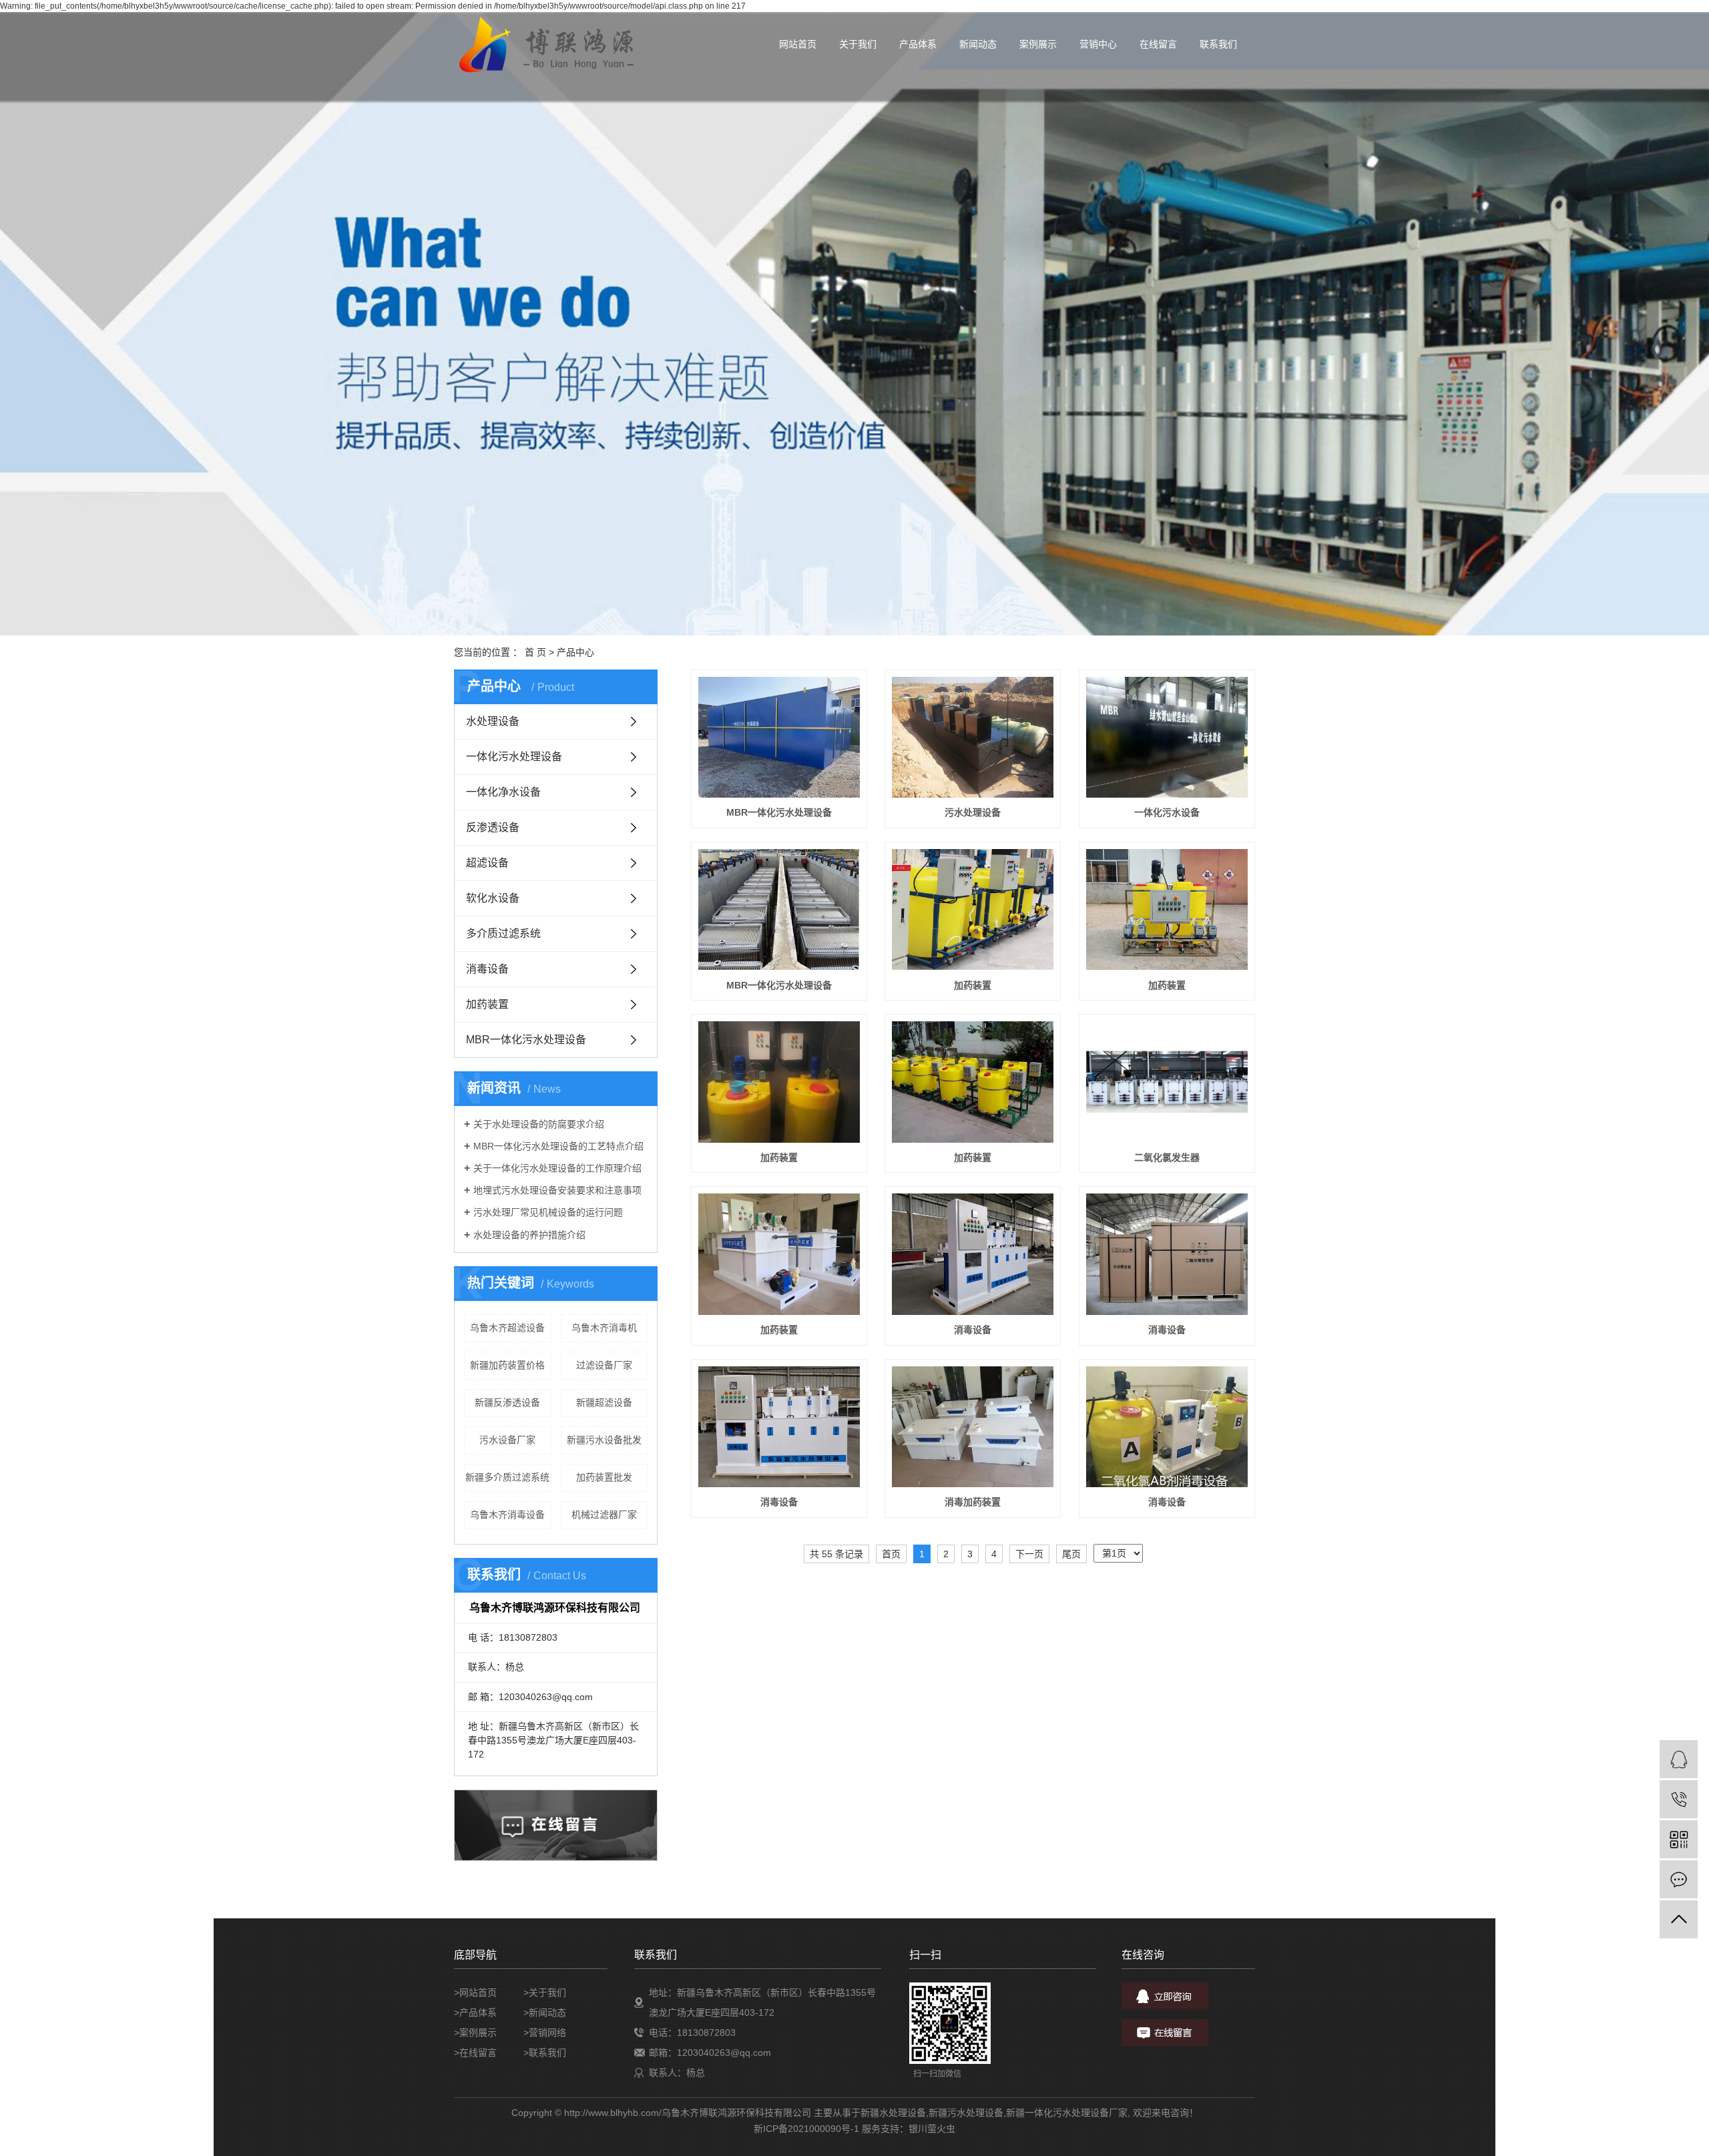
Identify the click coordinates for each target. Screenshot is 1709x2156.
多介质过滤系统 (503, 933)
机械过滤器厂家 (604, 1515)
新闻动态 (978, 44)
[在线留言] (1679, 1879)
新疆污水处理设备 (966, 2113)
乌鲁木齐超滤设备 (507, 1328)
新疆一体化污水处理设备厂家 (1067, 2113)
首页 (891, 1554)
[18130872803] (1679, 1799)
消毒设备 (487, 969)
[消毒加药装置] (973, 1427)
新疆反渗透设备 (507, 1402)
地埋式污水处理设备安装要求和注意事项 (557, 1190)
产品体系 (918, 44)
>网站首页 (475, 1992)
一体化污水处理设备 (514, 757)
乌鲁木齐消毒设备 (507, 1515)
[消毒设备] (973, 1254)
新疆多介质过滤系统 (507, 1477)
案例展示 (1038, 44)
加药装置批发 (604, 1477)
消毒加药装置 (973, 1502)
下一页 (1029, 1554)
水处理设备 (493, 721)
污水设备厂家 (507, 1440)
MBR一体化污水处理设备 (526, 1040)
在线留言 (1158, 44)
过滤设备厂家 (604, 1365)
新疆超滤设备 (604, 1402)
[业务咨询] (1679, 1759)
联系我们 (1218, 44)
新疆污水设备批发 (604, 1440)
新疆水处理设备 (893, 2113)
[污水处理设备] (973, 738)
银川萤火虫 (932, 2129)
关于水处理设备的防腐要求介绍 (539, 1124)
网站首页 (798, 44)
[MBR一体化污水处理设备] (779, 738)
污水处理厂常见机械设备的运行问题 (548, 1212)
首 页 (535, 652)
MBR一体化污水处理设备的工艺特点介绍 (558, 1146)
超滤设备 (487, 863)
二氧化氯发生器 (1167, 1157)
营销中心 (1098, 44)
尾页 (1071, 1554)
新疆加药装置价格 (507, 1365)
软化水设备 (493, 898)
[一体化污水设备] (1167, 738)
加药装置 (487, 1004)
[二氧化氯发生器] (1167, 1082)
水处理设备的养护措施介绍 (529, 1235)
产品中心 (575, 652)
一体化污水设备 (1167, 812)
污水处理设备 (973, 812)
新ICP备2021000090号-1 (806, 2129)
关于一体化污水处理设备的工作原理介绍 (557, 1168)
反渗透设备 (493, 827)
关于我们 (858, 44)
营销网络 (547, 2033)
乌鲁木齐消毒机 (604, 1328)
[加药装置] (973, 910)
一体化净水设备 (503, 792)
